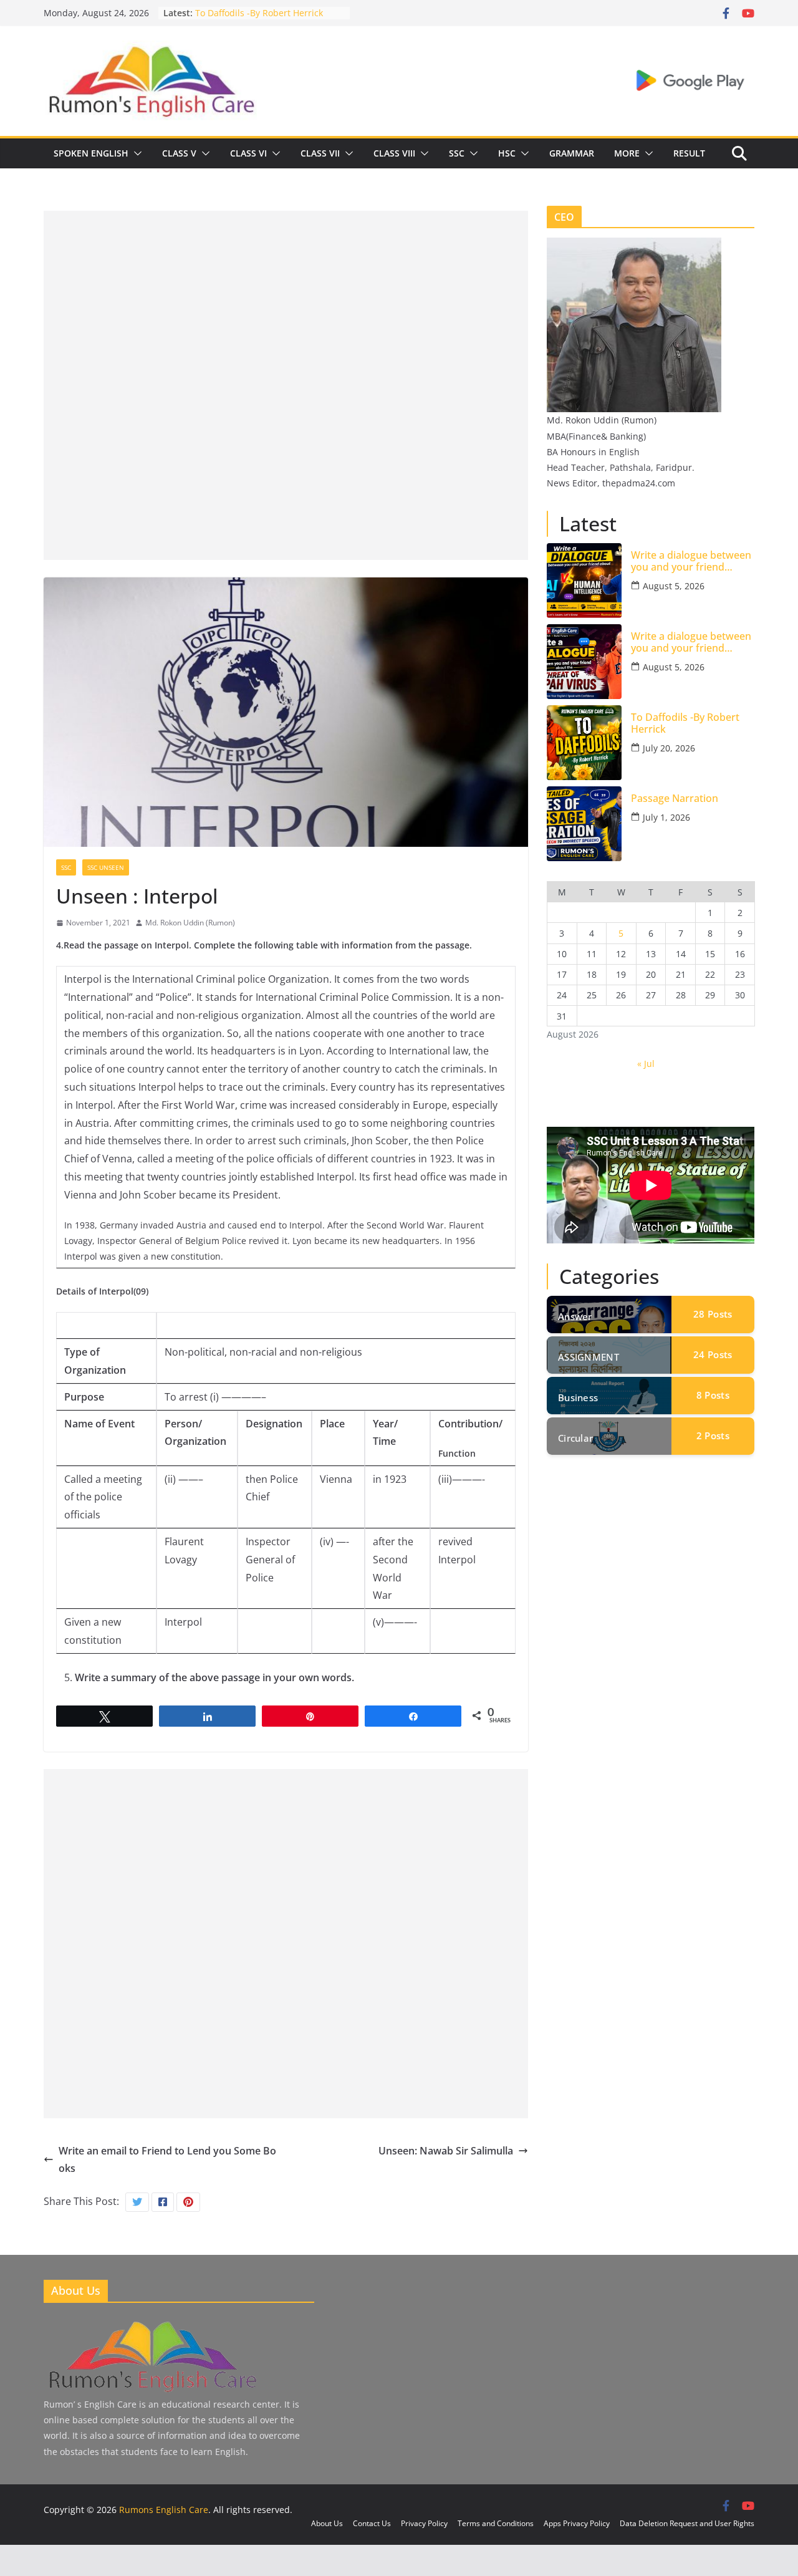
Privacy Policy (424, 2523)
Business (578, 1397)
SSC (457, 153)
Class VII (320, 153)
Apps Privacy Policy (577, 2523)
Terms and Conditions (496, 2523)
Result (689, 153)
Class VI (248, 153)
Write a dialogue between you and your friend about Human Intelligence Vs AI (692, 561)
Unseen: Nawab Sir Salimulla (446, 2151)
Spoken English (91, 153)
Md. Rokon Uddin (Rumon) (190, 923)
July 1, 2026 (666, 817)
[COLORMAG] (151, 2323)
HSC (507, 153)
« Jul (646, 1064)
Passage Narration (675, 798)
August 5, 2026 (674, 586)
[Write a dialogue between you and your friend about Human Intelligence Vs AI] (584, 581)
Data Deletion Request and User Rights (687, 2523)
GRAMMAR (572, 153)
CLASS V (179, 153)
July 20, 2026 (669, 748)
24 (713, 1354)
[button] (135, 153)
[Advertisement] (286, 298)
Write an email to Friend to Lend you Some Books (167, 2160)
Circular (575, 1438)
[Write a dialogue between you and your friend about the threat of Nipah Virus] (584, 662)
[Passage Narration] (584, 824)
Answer (575, 1316)
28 (713, 1314)
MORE (627, 153)
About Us (327, 2523)
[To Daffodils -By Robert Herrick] (584, 743)
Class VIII (394, 153)
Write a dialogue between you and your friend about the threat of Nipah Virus (691, 642)
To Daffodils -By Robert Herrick (259, 13)
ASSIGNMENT (589, 1357)
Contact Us (372, 2523)
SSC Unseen (106, 867)
